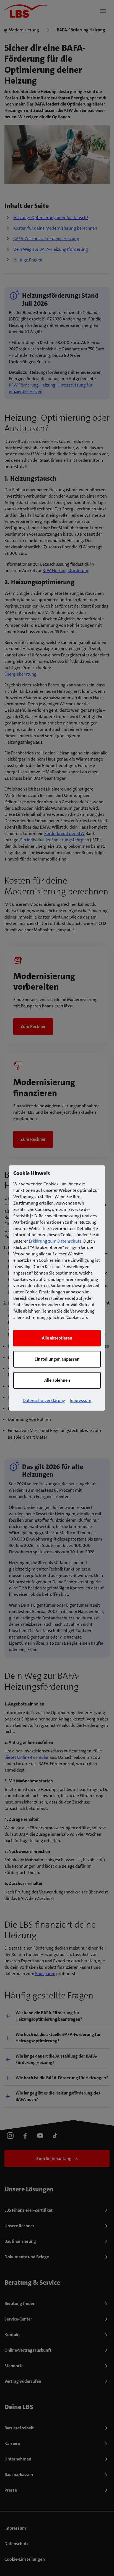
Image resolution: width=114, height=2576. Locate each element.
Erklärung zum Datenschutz (55, 1241)
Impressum (81, 1400)
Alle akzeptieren (57, 1338)
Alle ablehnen (57, 1380)
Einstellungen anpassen (57, 1359)
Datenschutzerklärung (44, 1400)
